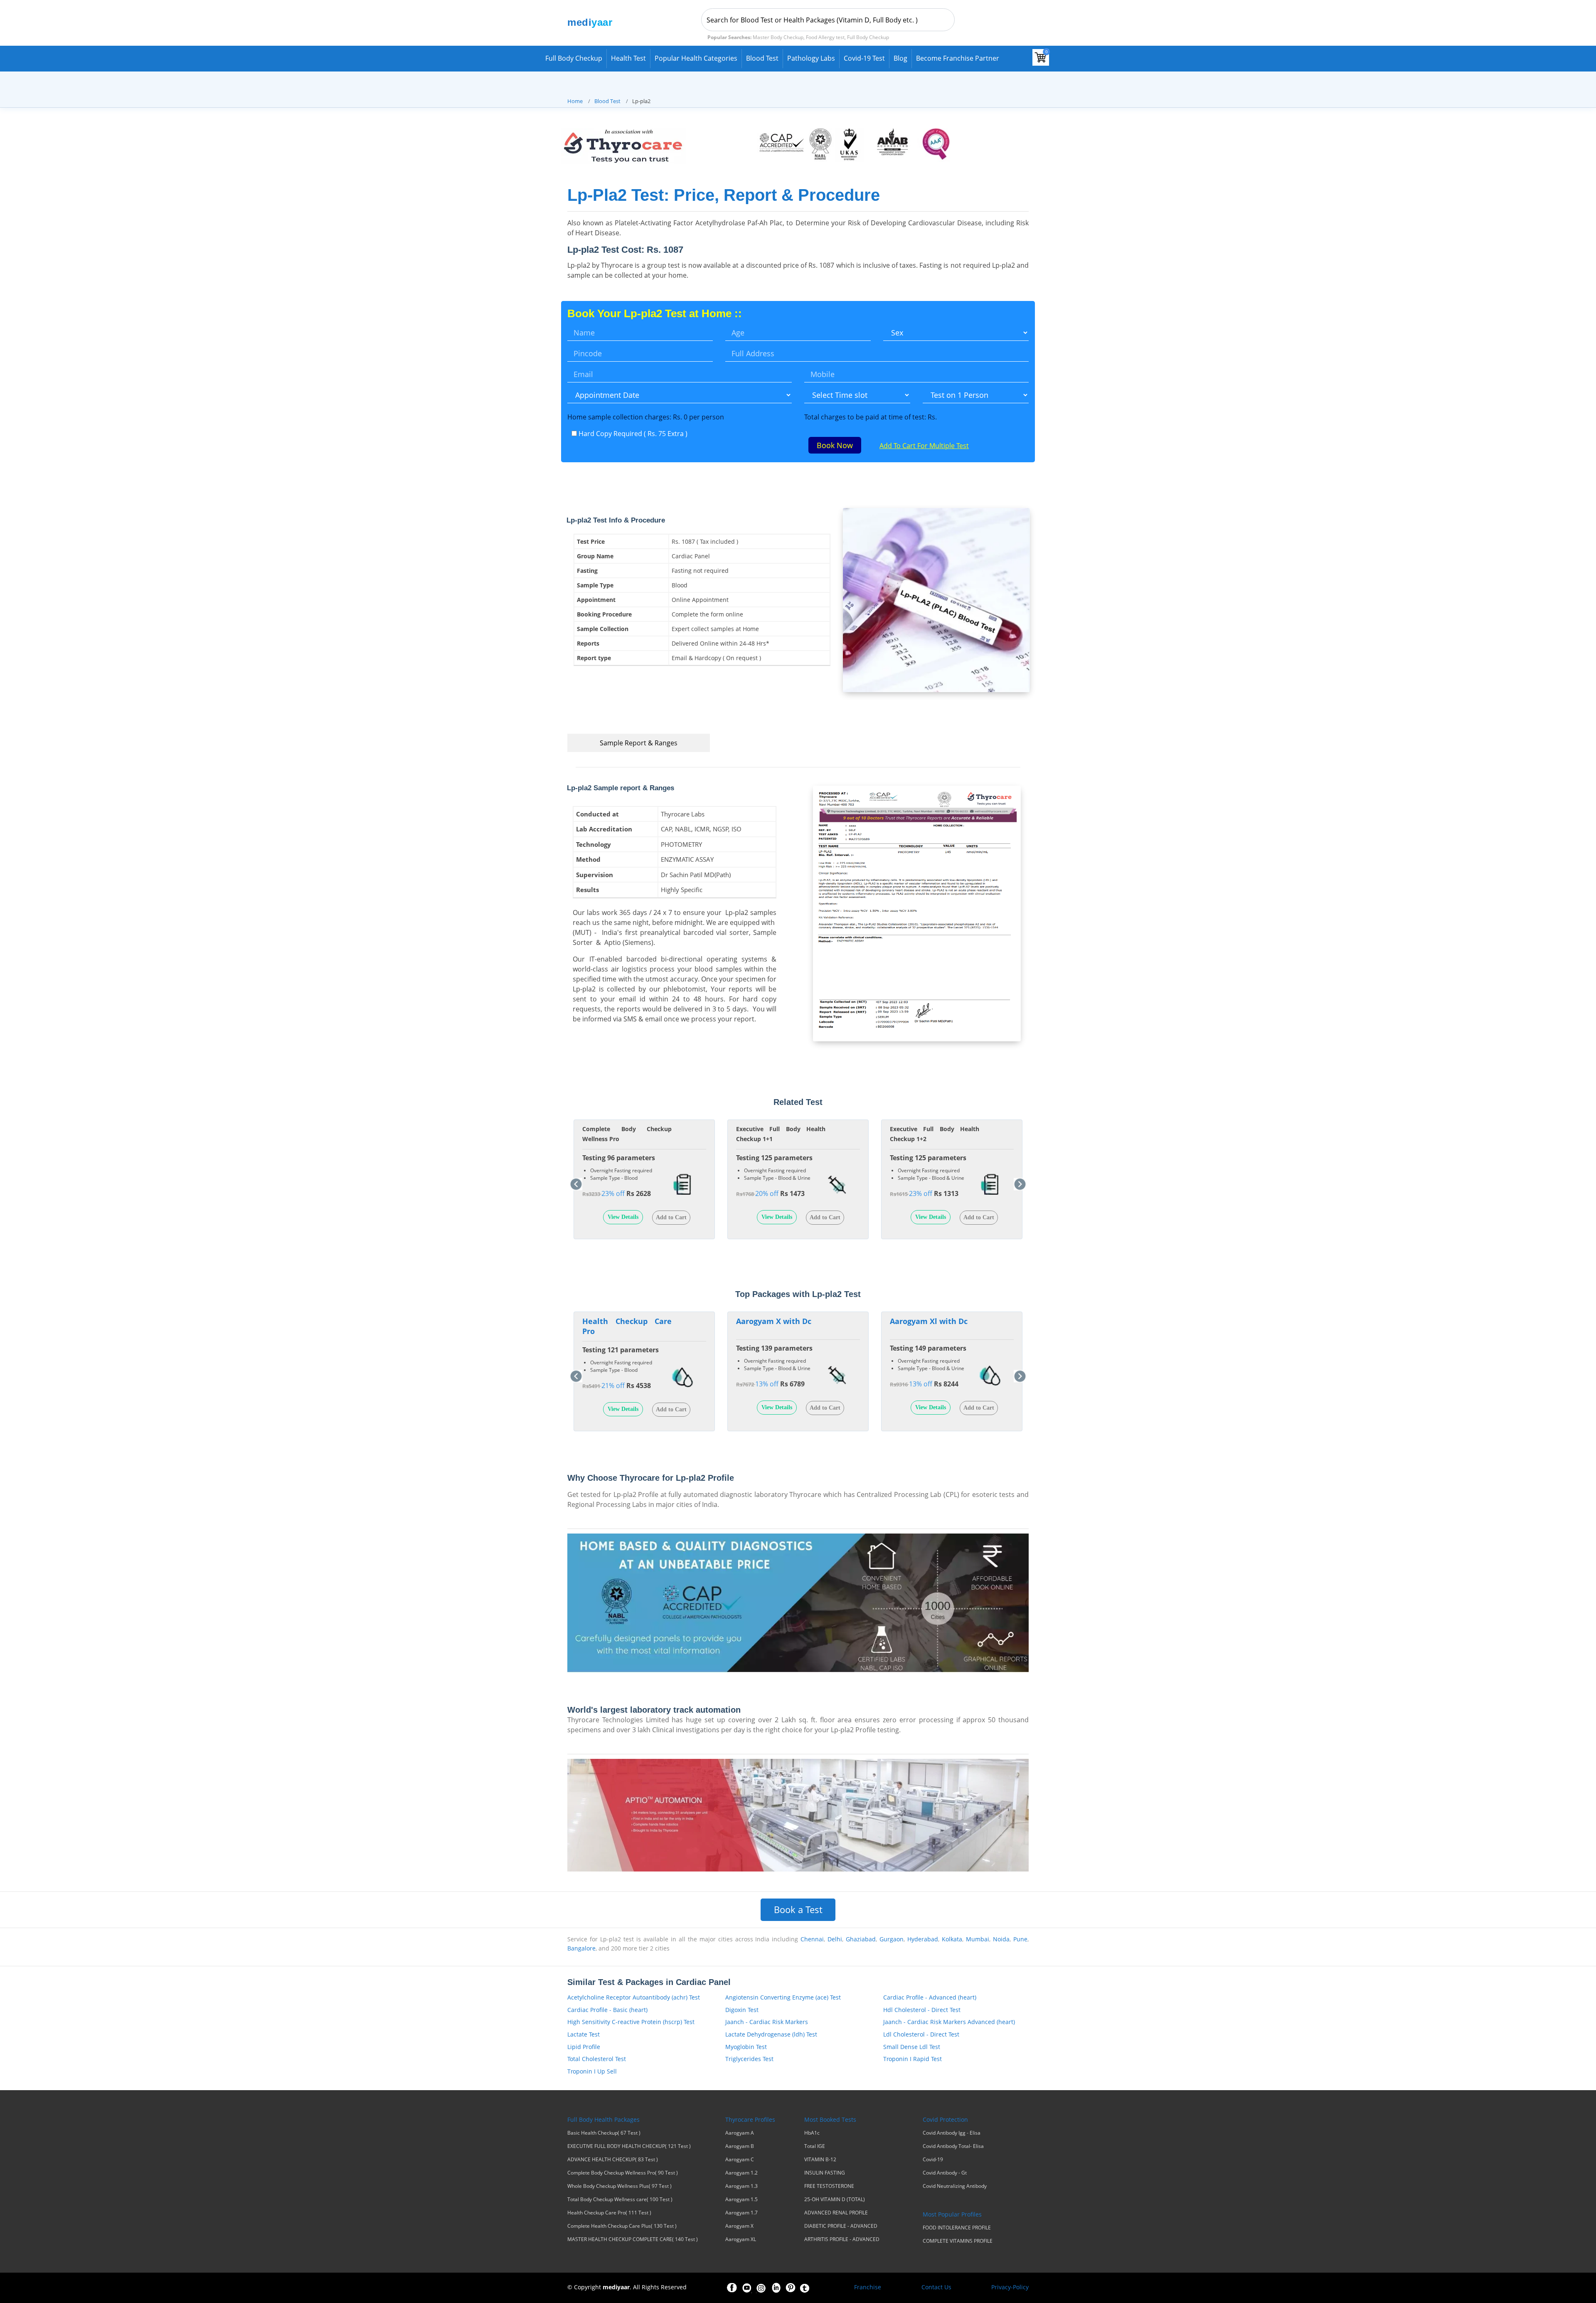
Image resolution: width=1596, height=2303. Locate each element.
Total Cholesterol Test (597, 2059)
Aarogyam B (740, 2146)
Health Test (628, 58)
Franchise (868, 2287)
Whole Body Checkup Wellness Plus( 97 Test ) (619, 2186)
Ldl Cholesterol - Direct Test (921, 2034)
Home (575, 101)
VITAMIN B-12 (820, 2160)
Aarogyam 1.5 (741, 2199)
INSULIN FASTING (825, 2173)
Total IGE (815, 2146)
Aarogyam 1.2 (741, 2173)
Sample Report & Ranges (639, 743)
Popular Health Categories (696, 58)
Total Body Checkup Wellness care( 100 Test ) (620, 2199)
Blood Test (762, 58)
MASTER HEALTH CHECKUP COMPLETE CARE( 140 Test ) (633, 2239)
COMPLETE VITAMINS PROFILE (958, 2241)
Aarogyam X (739, 2226)
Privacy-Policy (1010, 2287)
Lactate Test (584, 2034)
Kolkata (952, 1939)
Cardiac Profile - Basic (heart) (607, 2010)
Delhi (835, 1939)
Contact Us (936, 2287)
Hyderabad (923, 1939)
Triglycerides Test (749, 2059)
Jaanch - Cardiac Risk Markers (767, 2022)
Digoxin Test (742, 2010)
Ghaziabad (861, 1939)
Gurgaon (892, 1939)
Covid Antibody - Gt (945, 2173)
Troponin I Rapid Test (913, 2059)
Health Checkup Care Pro (627, 1326)
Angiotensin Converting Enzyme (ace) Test (783, 1997)
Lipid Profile (584, 2047)
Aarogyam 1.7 (741, 2213)
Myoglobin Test (746, 2047)
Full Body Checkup (574, 58)
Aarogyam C (740, 2160)
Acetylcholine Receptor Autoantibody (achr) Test (634, 1997)
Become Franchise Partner (958, 58)
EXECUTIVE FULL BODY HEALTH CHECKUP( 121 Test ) (629, 2146)
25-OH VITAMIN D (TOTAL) (835, 2199)
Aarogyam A (740, 2133)
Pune (1020, 1939)
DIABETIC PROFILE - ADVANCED (841, 2226)
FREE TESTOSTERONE (829, 2186)
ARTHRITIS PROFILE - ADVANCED (842, 2239)
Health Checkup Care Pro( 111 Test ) (609, 2213)
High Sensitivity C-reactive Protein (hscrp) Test (631, 2022)
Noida (1001, 1939)
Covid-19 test (864, 58)
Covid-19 (933, 2160)
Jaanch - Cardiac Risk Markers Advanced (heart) (949, 2022)
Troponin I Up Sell (592, 2071)
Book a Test (798, 1910)
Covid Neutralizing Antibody (955, 2186)
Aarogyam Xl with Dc (929, 1321)
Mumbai (978, 1939)
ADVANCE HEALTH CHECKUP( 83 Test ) (613, 2160)
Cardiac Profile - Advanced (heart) (930, 1997)
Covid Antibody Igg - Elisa (952, 2133)
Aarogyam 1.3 (741, 2186)
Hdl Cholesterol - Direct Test (922, 2010)
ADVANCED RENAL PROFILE (836, 2213)
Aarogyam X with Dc (774, 1321)
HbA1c (812, 2133)
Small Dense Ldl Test (912, 2047)
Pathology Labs (811, 58)
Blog (900, 58)
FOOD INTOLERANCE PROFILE (957, 2228)
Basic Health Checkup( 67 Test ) (604, 2133)
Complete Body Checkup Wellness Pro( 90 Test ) (623, 2173)
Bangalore (581, 1948)
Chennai (812, 1939)
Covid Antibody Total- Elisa (953, 2146)
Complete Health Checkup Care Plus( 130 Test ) (622, 2226)
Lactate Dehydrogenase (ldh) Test (771, 2034)
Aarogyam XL (741, 2239)
